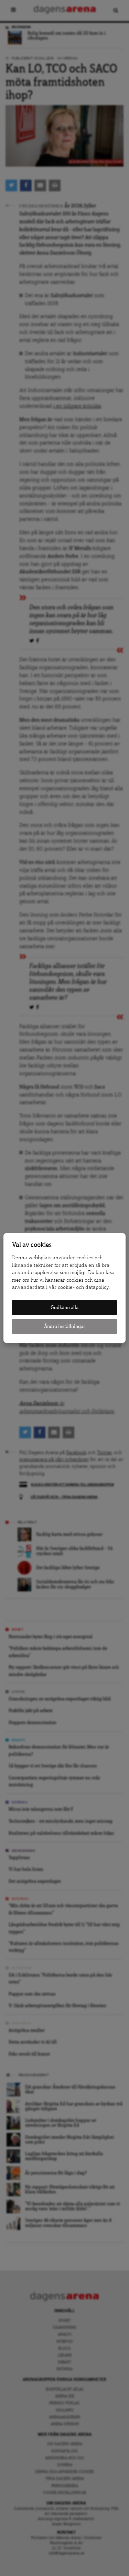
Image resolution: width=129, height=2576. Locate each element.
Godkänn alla (64, 1308)
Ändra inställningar (65, 1326)
